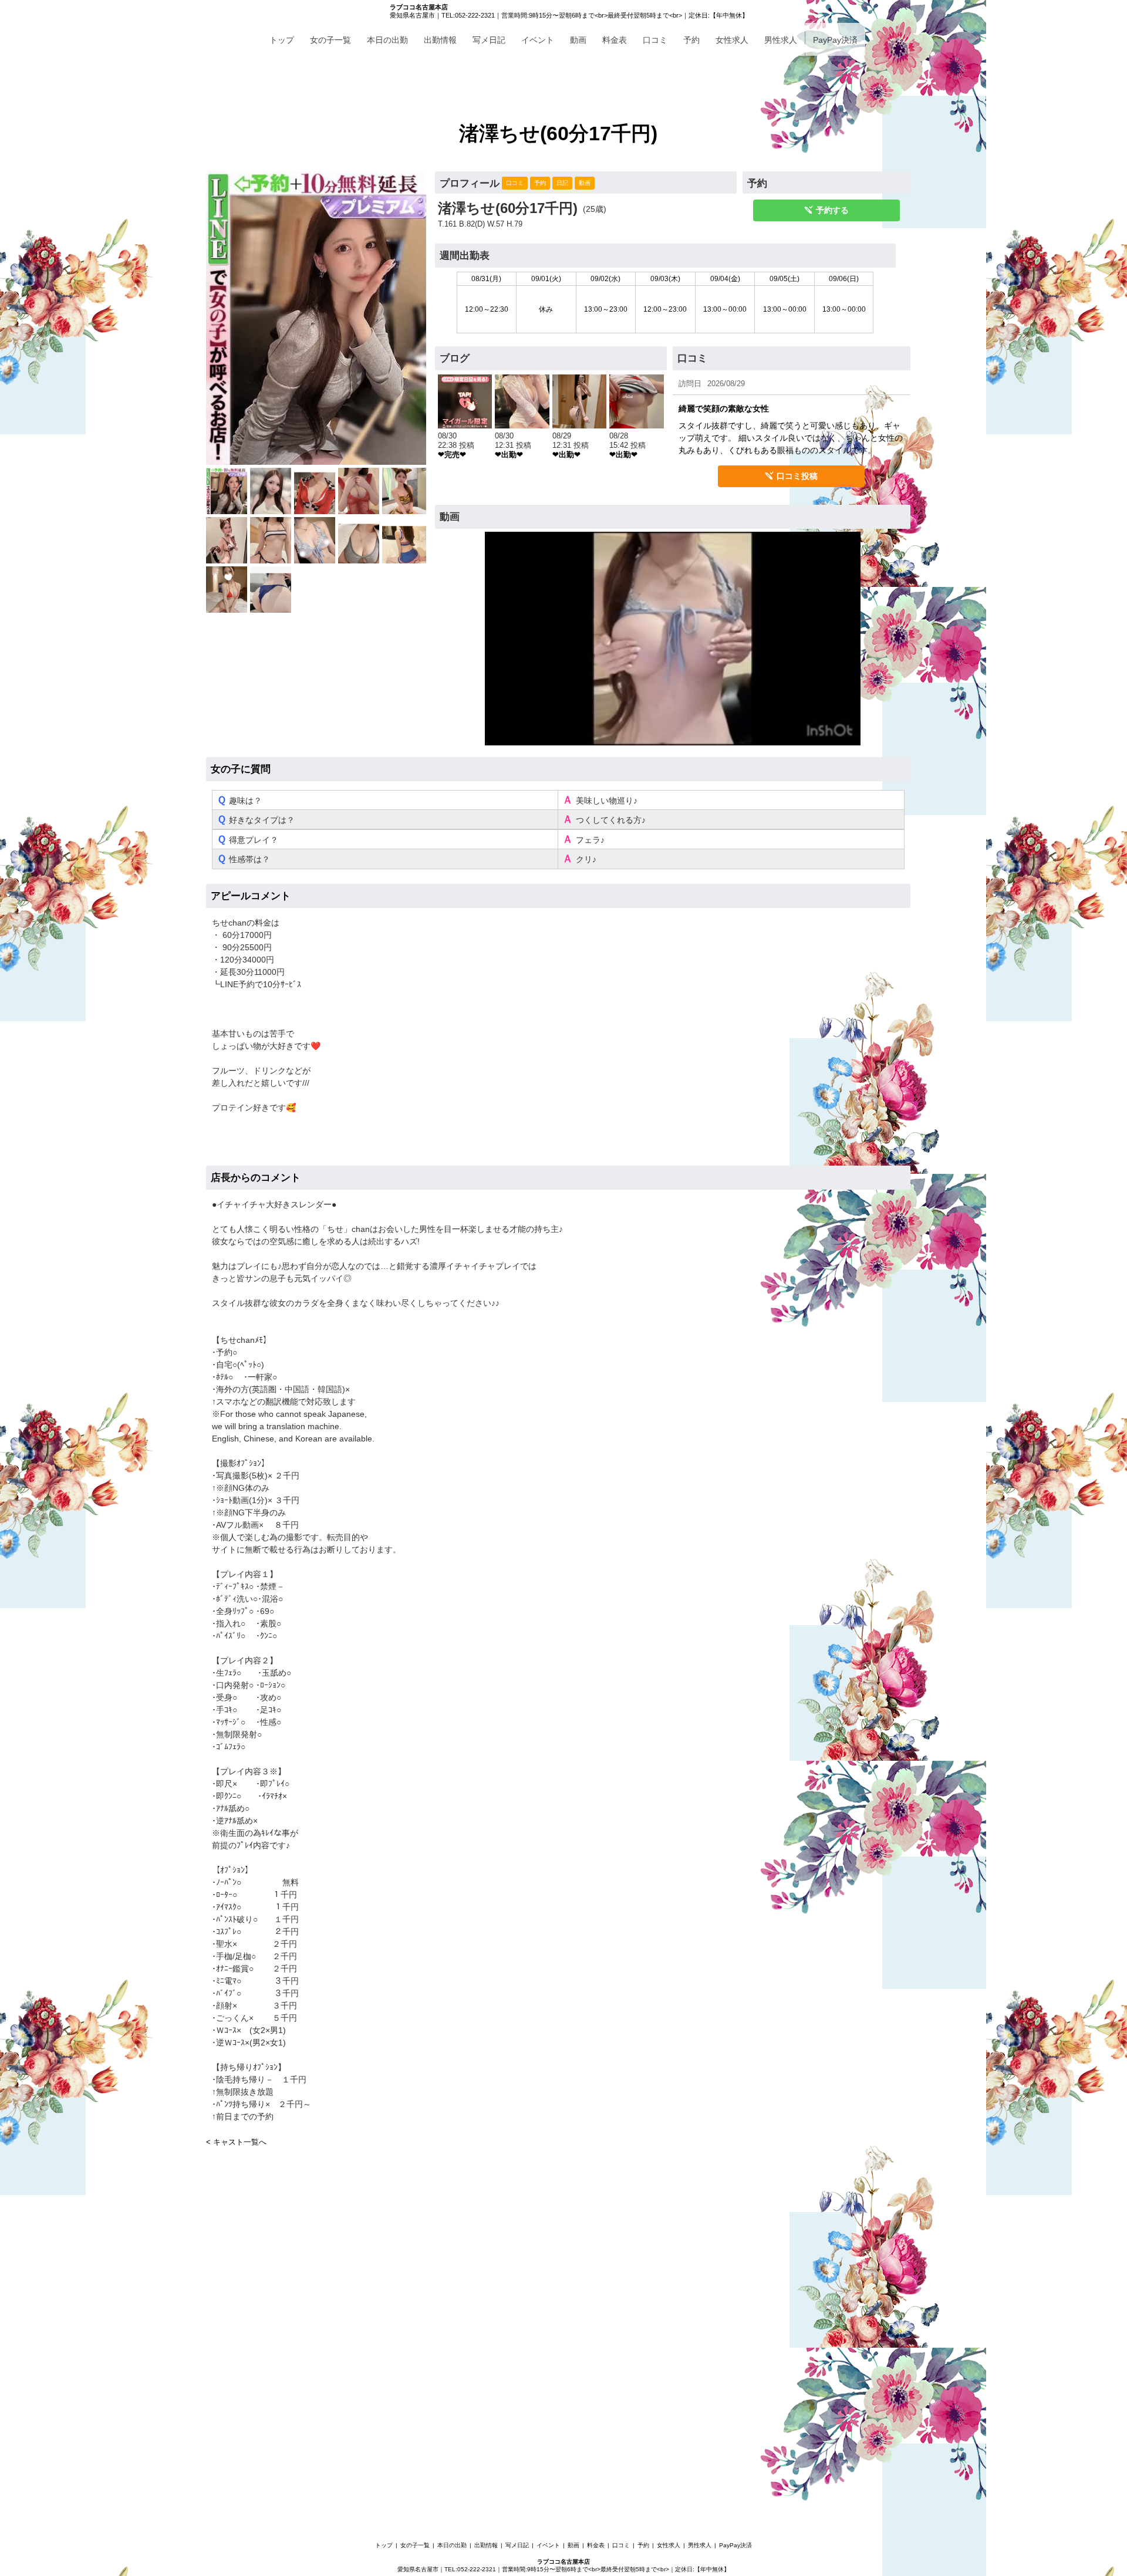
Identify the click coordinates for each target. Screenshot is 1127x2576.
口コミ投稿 (797, 476)
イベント (538, 40)
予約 (691, 40)
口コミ (655, 40)
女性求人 (732, 40)
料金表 (615, 40)
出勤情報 (440, 40)
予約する (832, 210)
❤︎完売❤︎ (452, 455)
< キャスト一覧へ (236, 2142)
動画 (578, 40)
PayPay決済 (835, 40)
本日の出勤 (387, 40)
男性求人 (781, 40)
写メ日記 (489, 40)
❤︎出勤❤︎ (509, 455)
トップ (282, 40)
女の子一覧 (330, 40)
